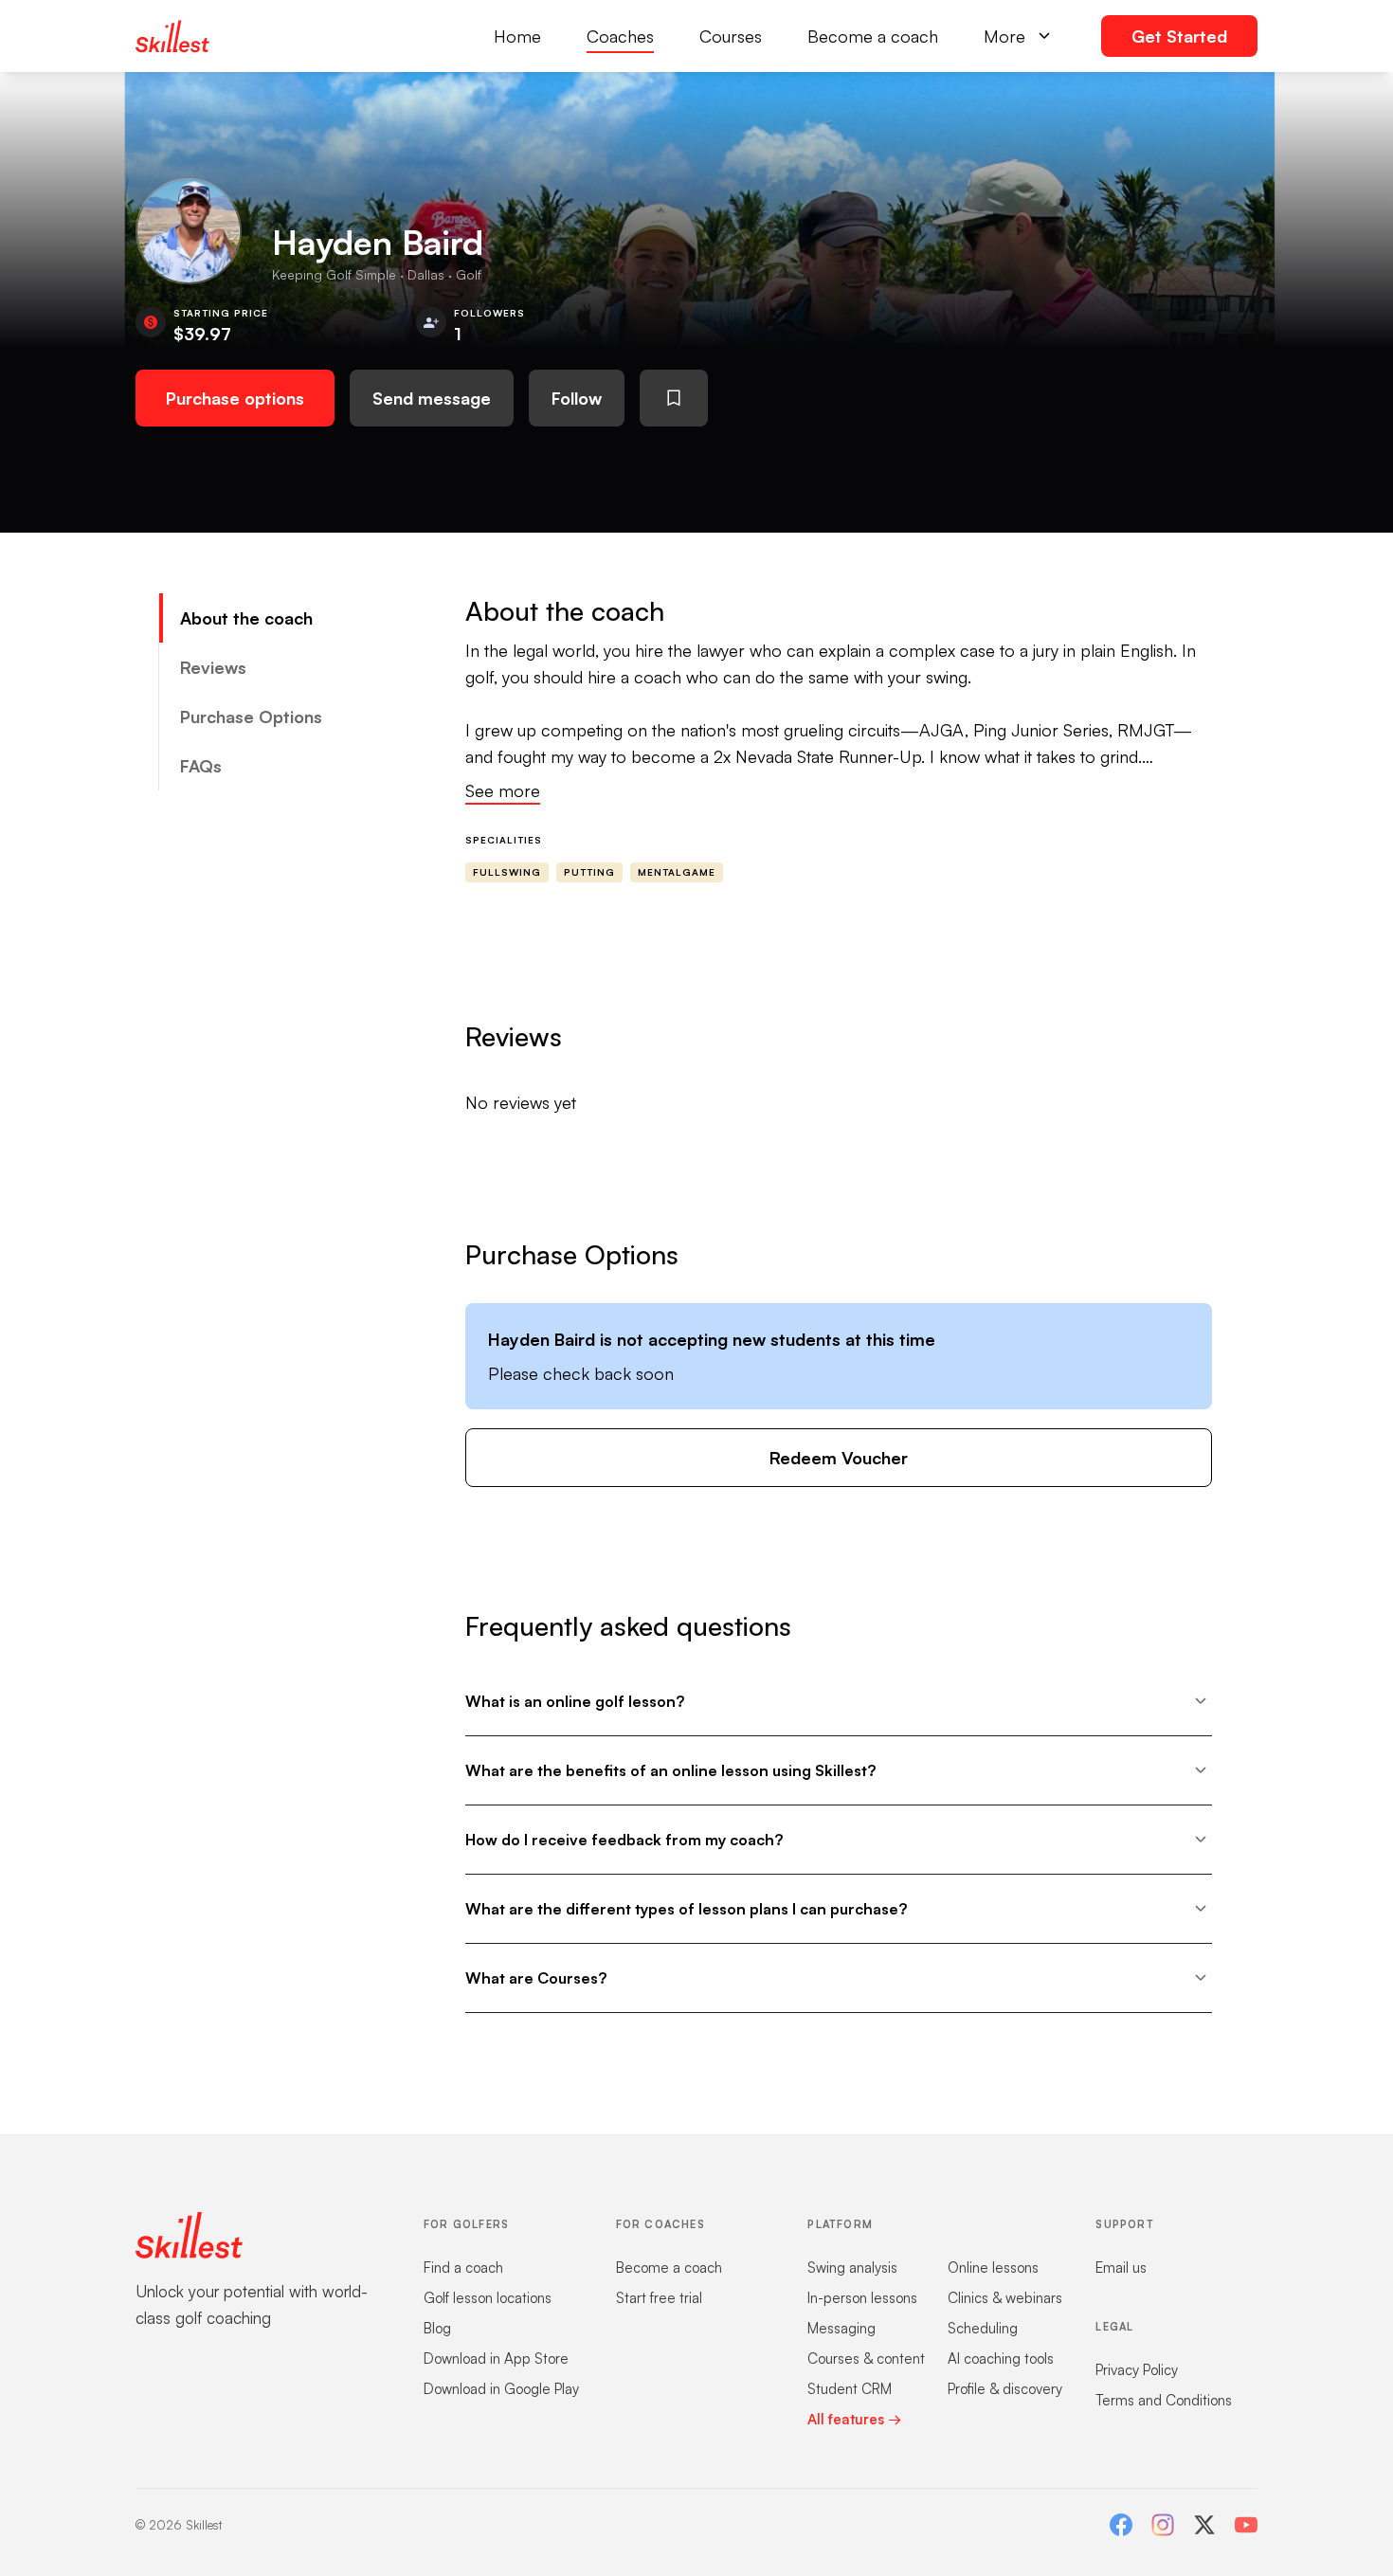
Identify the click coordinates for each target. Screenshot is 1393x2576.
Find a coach (463, 2268)
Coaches (620, 36)
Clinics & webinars (1005, 2298)
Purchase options (235, 398)
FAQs (201, 766)
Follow (577, 398)
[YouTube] (1246, 2525)
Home (517, 36)
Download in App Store (496, 2358)
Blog (437, 2328)
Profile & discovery (1005, 2389)
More (1004, 36)
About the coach (246, 618)
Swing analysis (852, 2268)
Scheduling (983, 2328)
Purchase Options (251, 717)
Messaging (841, 2328)
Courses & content (866, 2358)
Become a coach (873, 36)
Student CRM (850, 2389)
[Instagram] (1163, 2525)
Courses (731, 36)
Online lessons (993, 2268)
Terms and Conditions (1164, 2400)
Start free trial (659, 2298)
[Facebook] (1121, 2525)
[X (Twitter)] (1204, 2525)
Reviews (213, 667)
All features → (854, 2419)
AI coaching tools (1001, 2358)
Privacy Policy (1137, 2370)
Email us (1121, 2268)
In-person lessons (862, 2298)
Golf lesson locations (488, 2298)
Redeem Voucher (839, 1458)
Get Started (1179, 36)
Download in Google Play (501, 2389)
